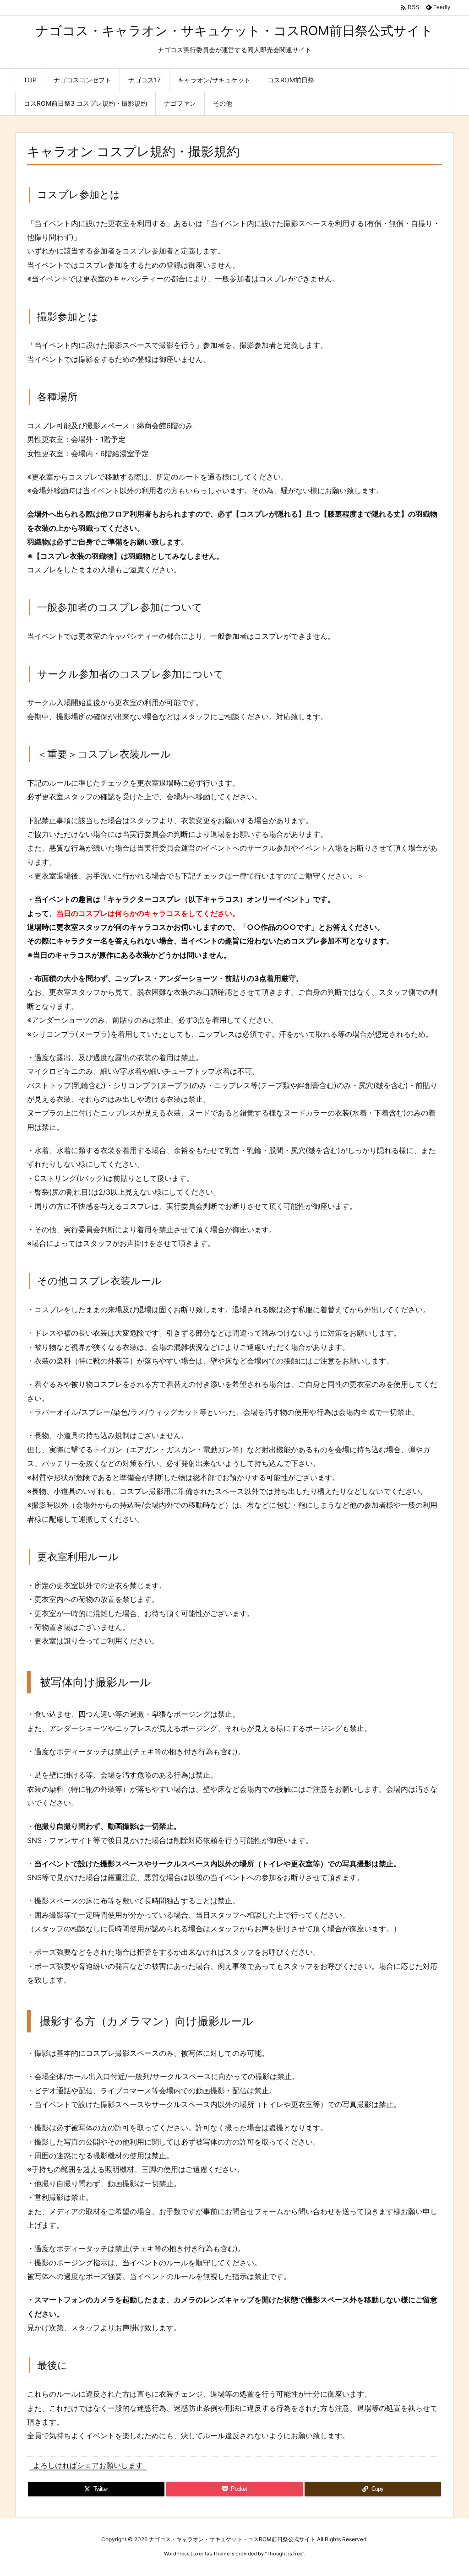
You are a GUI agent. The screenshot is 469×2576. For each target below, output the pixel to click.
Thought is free (284, 2554)
